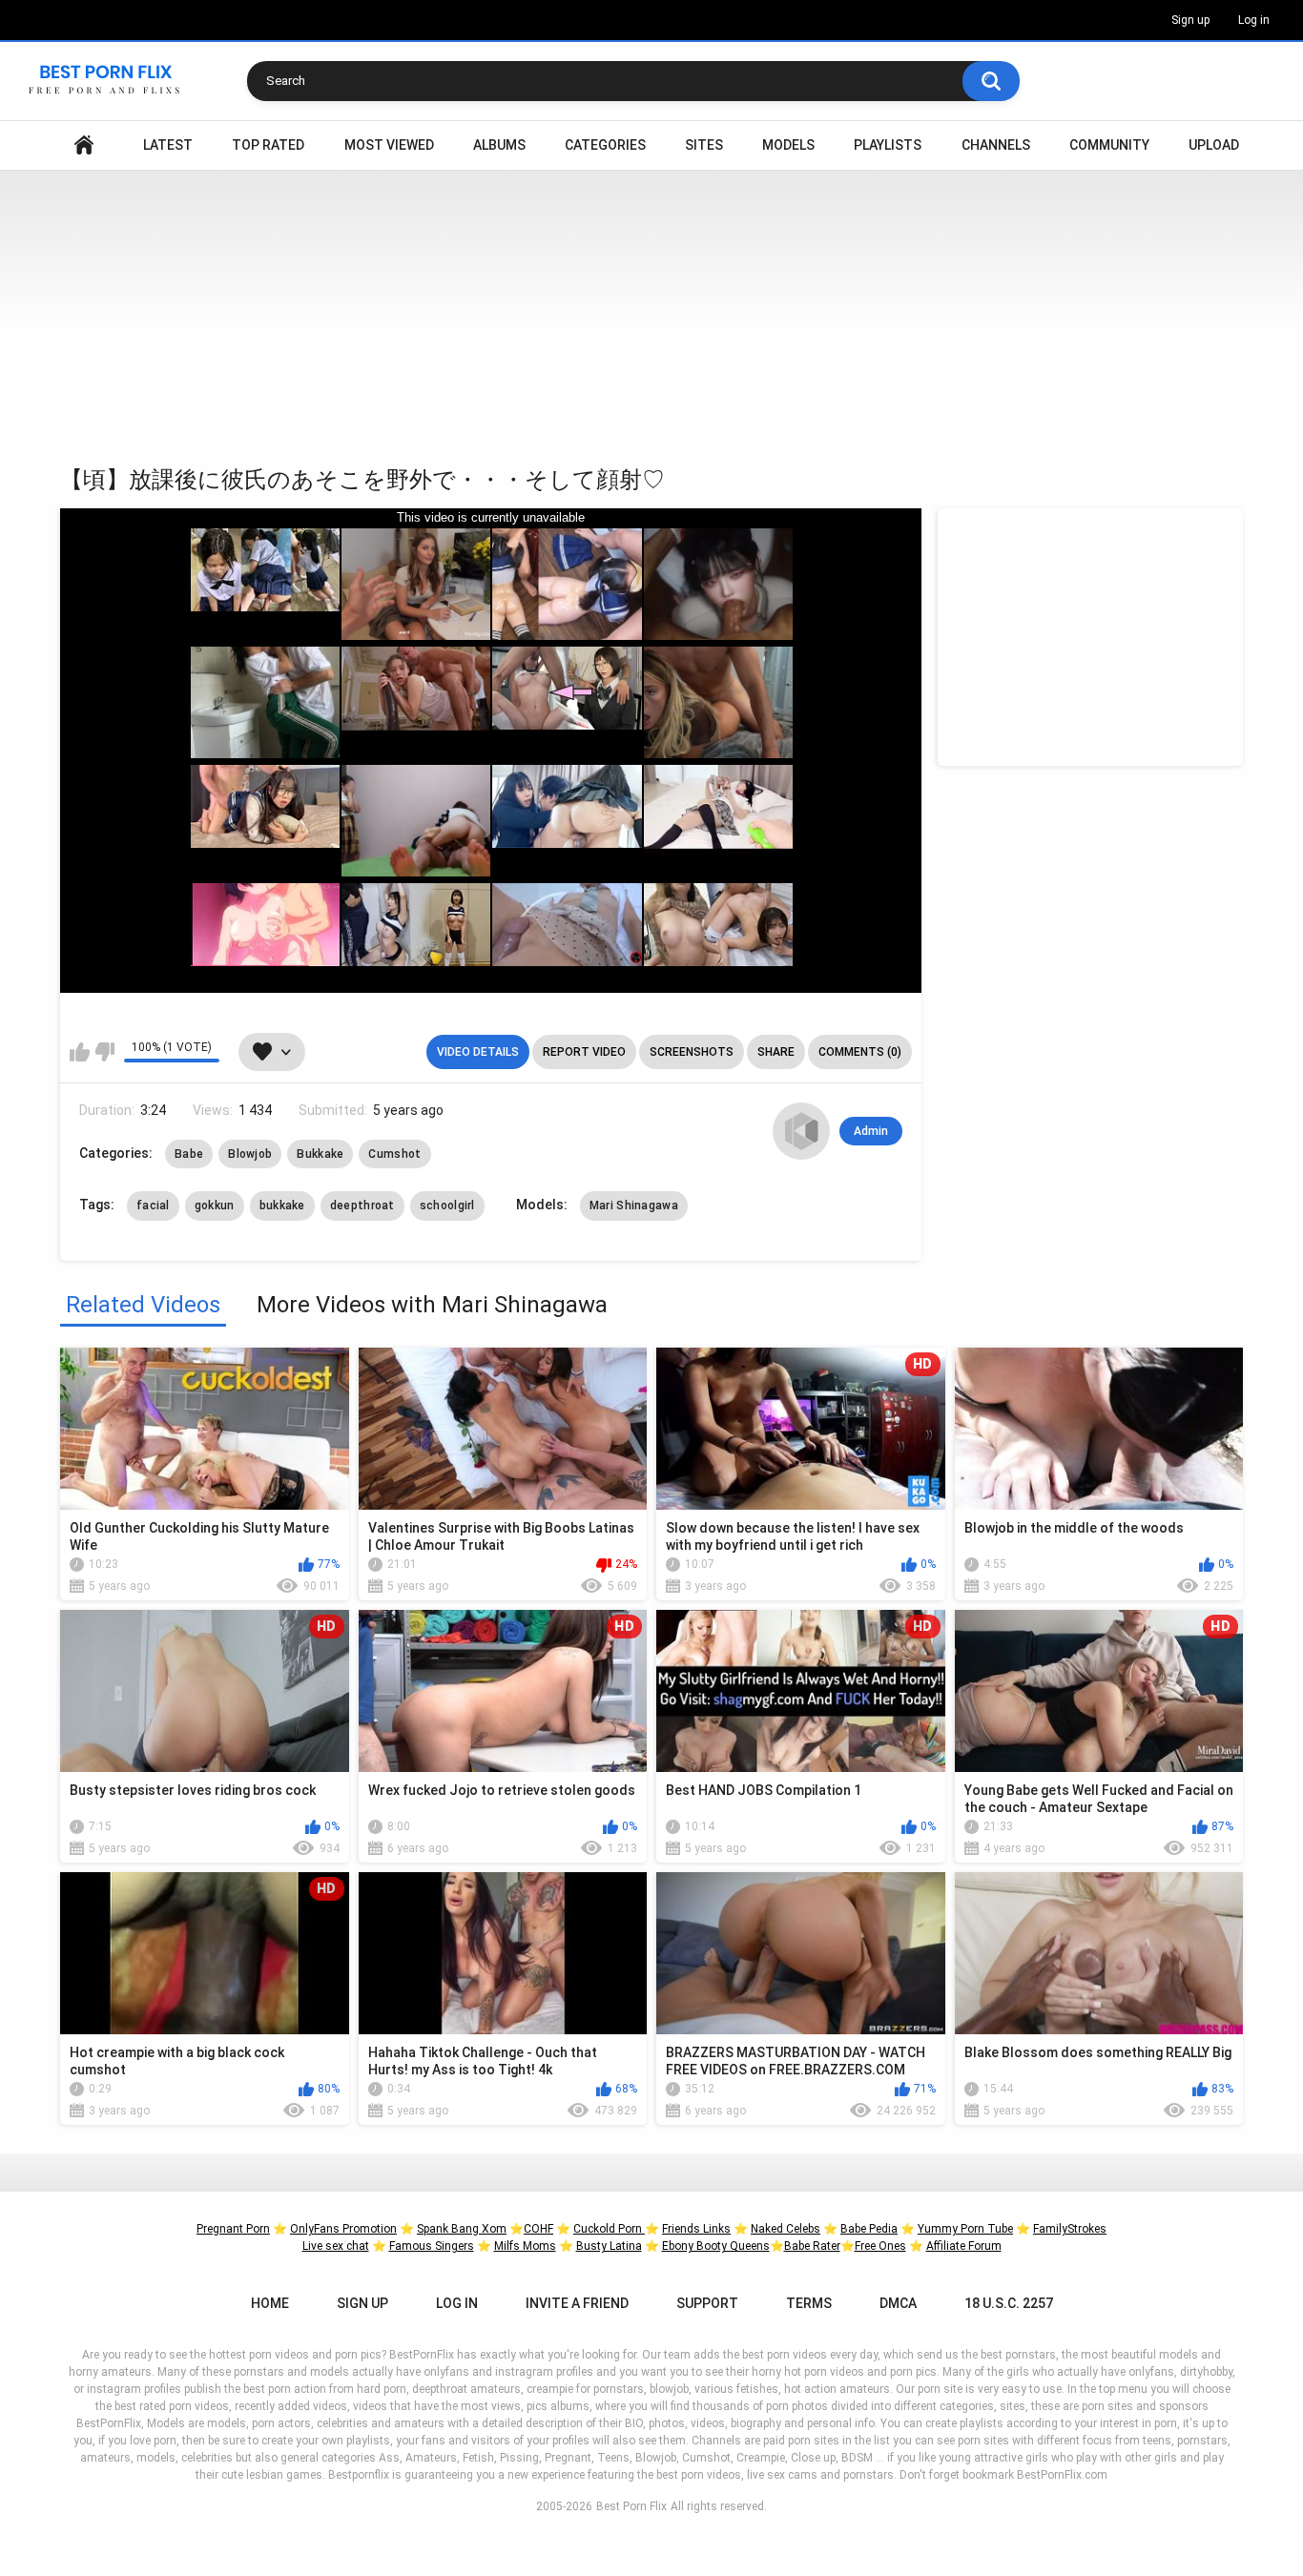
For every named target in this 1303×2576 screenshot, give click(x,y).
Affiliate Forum (964, 2246)
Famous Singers (432, 2246)
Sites (704, 145)
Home (84, 145)
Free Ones (880, 2246)
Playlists (888, 145)
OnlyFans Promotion (343, 2229)
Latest (168, 145)
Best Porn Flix (631, 2506)
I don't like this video (104, 1052)
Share (776, 1052)
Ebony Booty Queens (716, 2246)
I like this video (80, 1052)
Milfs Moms (525, 2246)
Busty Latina (609, 2246)
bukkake (282, 1206)
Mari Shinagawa (634, 1206)
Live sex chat (336, 2246)
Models (788, 145)
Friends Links (696, 2229)
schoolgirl (447, 1206)
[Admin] (801, 1131)
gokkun (215, 1206)
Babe (189, 1154)
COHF (538, 2229)
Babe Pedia (869, 2229)
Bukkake (320, 1154)
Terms (809, 2303)
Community (1109, 145)
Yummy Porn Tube (965, 2229)
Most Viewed (389, 145)
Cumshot (394, 1154)
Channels (996, 145)
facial (153, 1206)
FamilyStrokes (1070, 2229)
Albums (499, 145)
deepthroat (362, 1206)
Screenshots (692, 1052)
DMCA (898, 2303)
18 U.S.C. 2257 (1009, 2303)
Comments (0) (860, 1052)
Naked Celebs (786, 2229)
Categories (605, 145)
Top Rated (268, 145)
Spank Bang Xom (462, 2229)
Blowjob (250, 1154)
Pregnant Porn (233, 2229)
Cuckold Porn (609, 2229)
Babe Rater (812, 2246)
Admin (871, 1131)
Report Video (584, 1052)
